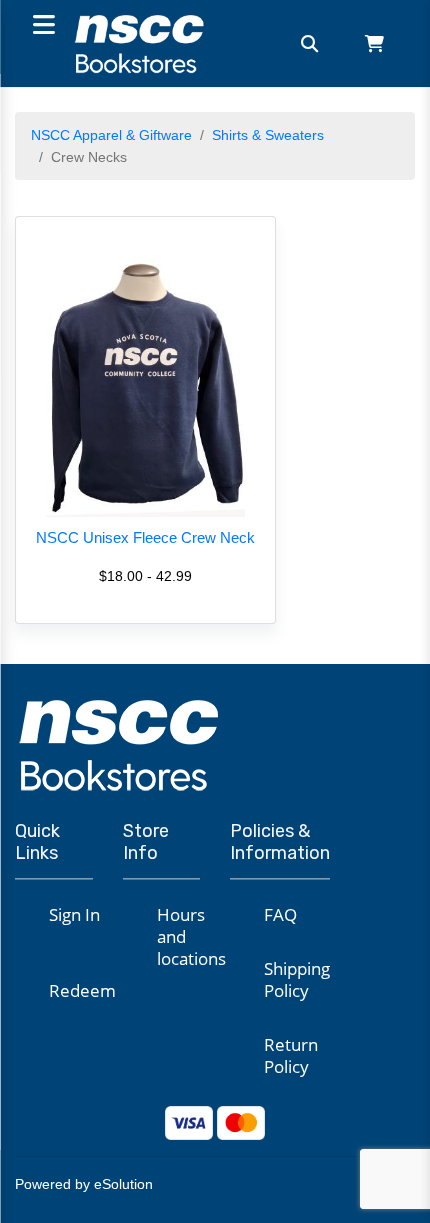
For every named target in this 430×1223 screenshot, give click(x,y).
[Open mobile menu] (41, 26)
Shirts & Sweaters (268, 135)
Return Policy (291, 1055)
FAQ (280, 914)
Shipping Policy (297, 979)
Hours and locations (191, 936)
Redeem (82, 990)
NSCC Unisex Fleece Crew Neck (145, 537)
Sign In (74, 914)
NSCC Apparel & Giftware (111, 135)
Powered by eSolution (84, 1184)
